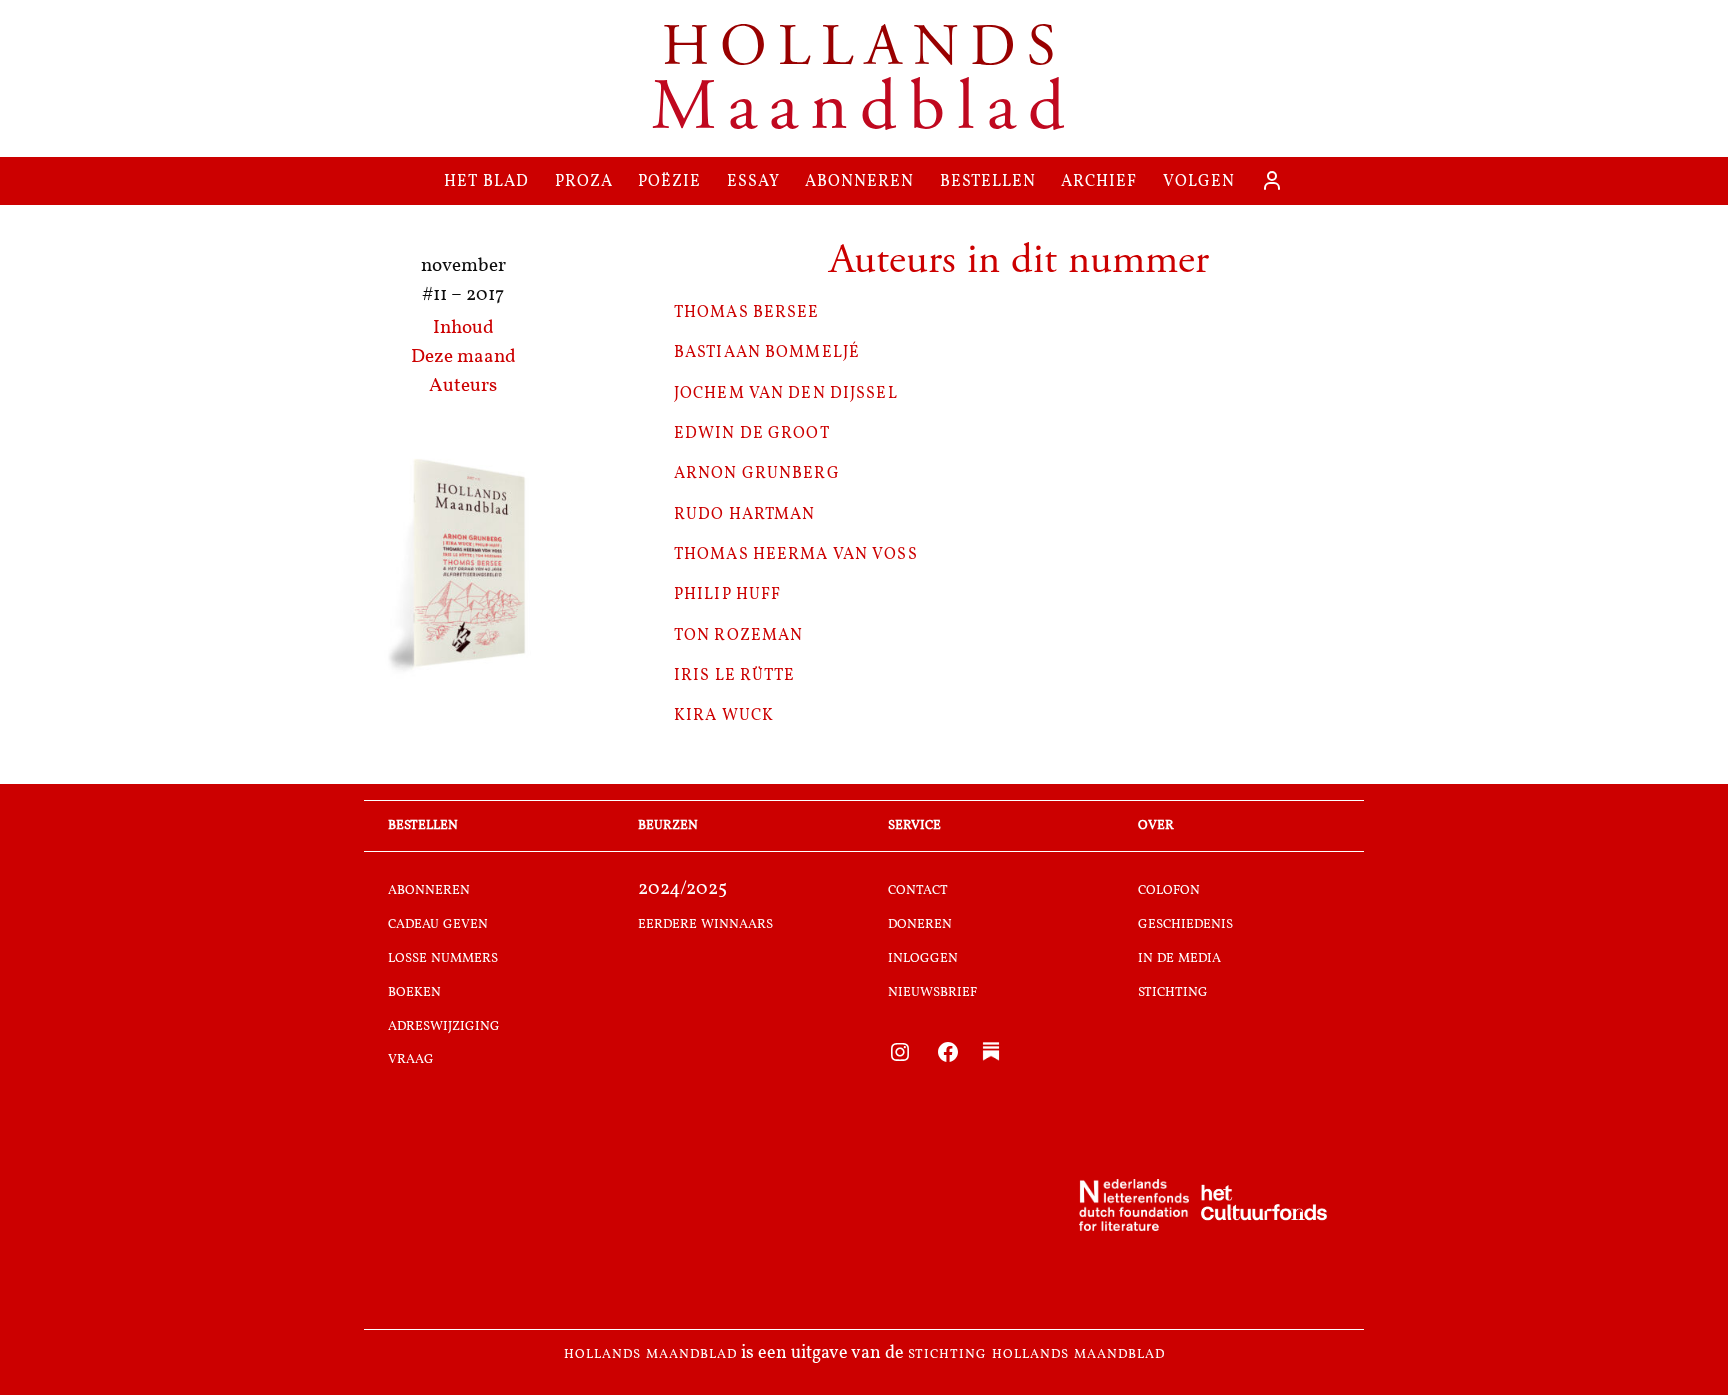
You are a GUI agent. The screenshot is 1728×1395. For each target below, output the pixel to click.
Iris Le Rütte (735, 674)
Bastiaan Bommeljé (767, 351)
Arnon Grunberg (757, 472)
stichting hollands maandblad (1036, 1354)
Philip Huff (727, 593)
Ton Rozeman (738, 634)
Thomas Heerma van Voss (796, 553)
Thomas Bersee (747, 311)
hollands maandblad (650, 1354)
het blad (486, 180)
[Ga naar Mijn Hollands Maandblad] (1272, 181)
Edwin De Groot (752, 432)
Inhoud (463, 328)
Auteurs (463, 386)
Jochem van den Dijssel (786, 392)
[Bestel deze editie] (463, 566)
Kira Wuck (724, 714)
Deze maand (463, 357)
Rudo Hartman (744, 513)
